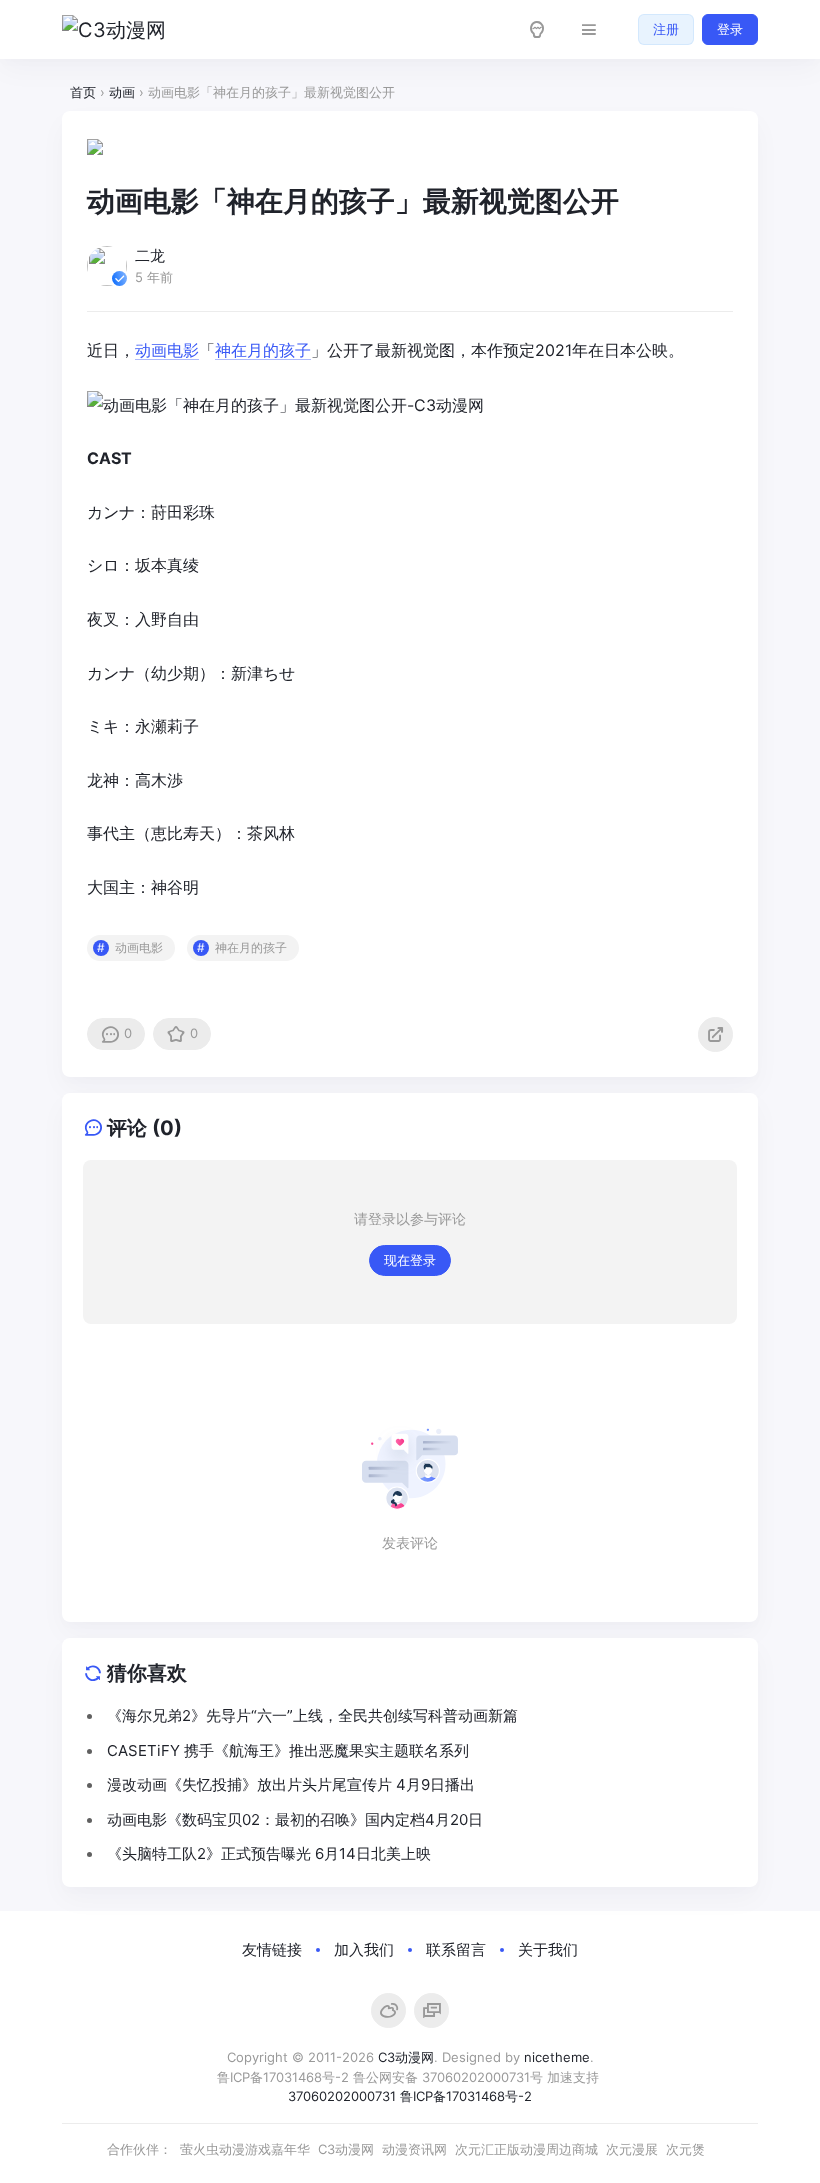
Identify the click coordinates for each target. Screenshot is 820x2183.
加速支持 (575, 2077)
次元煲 (685, 2149)
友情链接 (272, 1949)
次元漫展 (632, 2149)
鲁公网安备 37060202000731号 (448, 2077)
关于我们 (548, 1949)
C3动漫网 (406, 2057)
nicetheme (557, 2057)
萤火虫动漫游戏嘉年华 (245, 2149)
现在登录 (410, 1260)
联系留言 (456, 1949)
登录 (730, 29)
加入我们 (364, 1949)
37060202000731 (342, 2096)
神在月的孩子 (263, 350)
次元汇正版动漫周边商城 (526, 2149)
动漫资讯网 (414, 2149)
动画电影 (167, 350)
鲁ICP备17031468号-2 (283, 2077)
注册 (666, 29)
